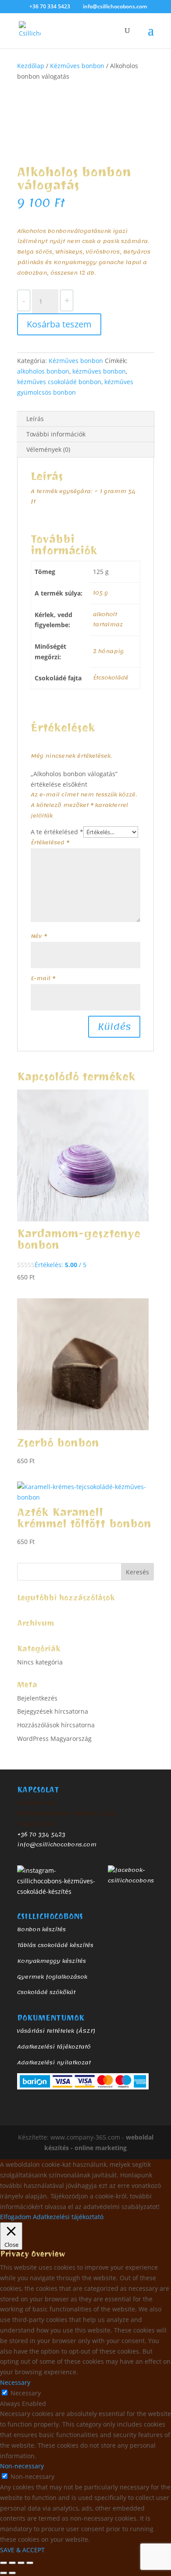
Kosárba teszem (59, 324)
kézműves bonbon (99, 371)
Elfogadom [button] (16, 2217)
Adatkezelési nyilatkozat (54, 2063)
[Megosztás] (21, 2563)
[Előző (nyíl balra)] (4, 2573)
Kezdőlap (31, 66)
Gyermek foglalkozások (52, 1977)
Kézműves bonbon (77, 66)
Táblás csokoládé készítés (55, 1945)
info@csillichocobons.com (57, 1845)
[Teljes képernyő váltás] (12, 2563)
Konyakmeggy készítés (52, 1961)
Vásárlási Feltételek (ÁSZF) (56, 2031)
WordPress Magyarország (54, 1739)
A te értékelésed (57, 832)
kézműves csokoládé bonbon (59, 382)
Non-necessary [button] (22, 2466)
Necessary (26, 2393)
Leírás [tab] (35, 419)
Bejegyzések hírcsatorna (53, 1711)
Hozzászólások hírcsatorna (56, 1725)
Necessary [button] (15, 2382)
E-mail (43, 978)
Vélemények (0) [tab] (48, 449)
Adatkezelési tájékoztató (54, 2047)
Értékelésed (50, 843)
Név (39, 936)
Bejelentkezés (37, 1698)
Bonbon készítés (41, 1929)
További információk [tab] (56, 434)
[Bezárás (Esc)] (30, 2563)
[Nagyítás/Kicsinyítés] (4, 2563)
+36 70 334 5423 (41, 1835)
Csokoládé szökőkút (46, 1992)
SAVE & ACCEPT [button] (22, 2550)
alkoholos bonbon (43, 371)
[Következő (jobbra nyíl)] (12, 2573)
